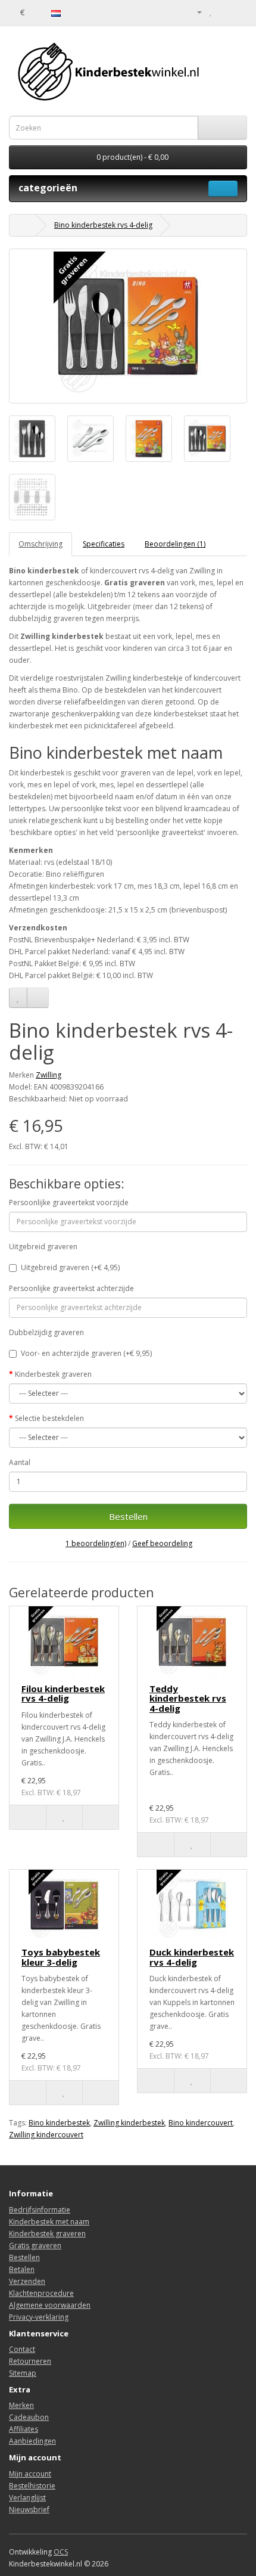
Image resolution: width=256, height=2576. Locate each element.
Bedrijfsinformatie (40, 2210)
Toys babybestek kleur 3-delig (61, 1957)
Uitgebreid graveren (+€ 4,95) (70, 1267)
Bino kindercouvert (201, 2123)
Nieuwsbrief (29, 2510)
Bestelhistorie (32, 2486)
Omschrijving (40, 544)
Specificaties (104, 544)
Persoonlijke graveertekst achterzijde (71, 1288)
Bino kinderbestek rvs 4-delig (103, 225)
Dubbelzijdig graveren (46, 1332)
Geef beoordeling (162, 1543)
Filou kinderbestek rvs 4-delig (63, 1694)
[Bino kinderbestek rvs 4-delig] (128, 326)
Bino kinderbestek (59, 2123)
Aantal (20, 1462)
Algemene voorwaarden (50, 2305)
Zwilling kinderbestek (129, 2123)
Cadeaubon (29, 2417)
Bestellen (128, 1516)
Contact (22, 2349)
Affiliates (24, 2429)
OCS (61, 2552)
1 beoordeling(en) (96, 1543)
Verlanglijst (27, 2498)
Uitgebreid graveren (43, 1247)
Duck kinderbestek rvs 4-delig (192, 1957)
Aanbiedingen (32, 2441)
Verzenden (27, 2281)
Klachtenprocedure (41, 2293)
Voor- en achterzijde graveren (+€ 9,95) (86, 1353)
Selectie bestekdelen (49, 1418)
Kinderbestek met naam (49, 2222)
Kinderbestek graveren (53, 1374)
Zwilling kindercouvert (46, 2135)
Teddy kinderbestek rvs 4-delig (188, 1698)
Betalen (22, 2269)
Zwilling (49, 1075)
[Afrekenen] (238, 12)
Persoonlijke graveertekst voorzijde (69, 1202)
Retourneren (30, 2361)
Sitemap (23, 2373)
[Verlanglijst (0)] (211, 12)
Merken (21, 2405)
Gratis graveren (35, 2246)
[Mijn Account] (195, 12)
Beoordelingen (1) (175, 544)
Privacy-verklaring (39, 2317)
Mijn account (30, 2474)
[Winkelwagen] (224, 12)
